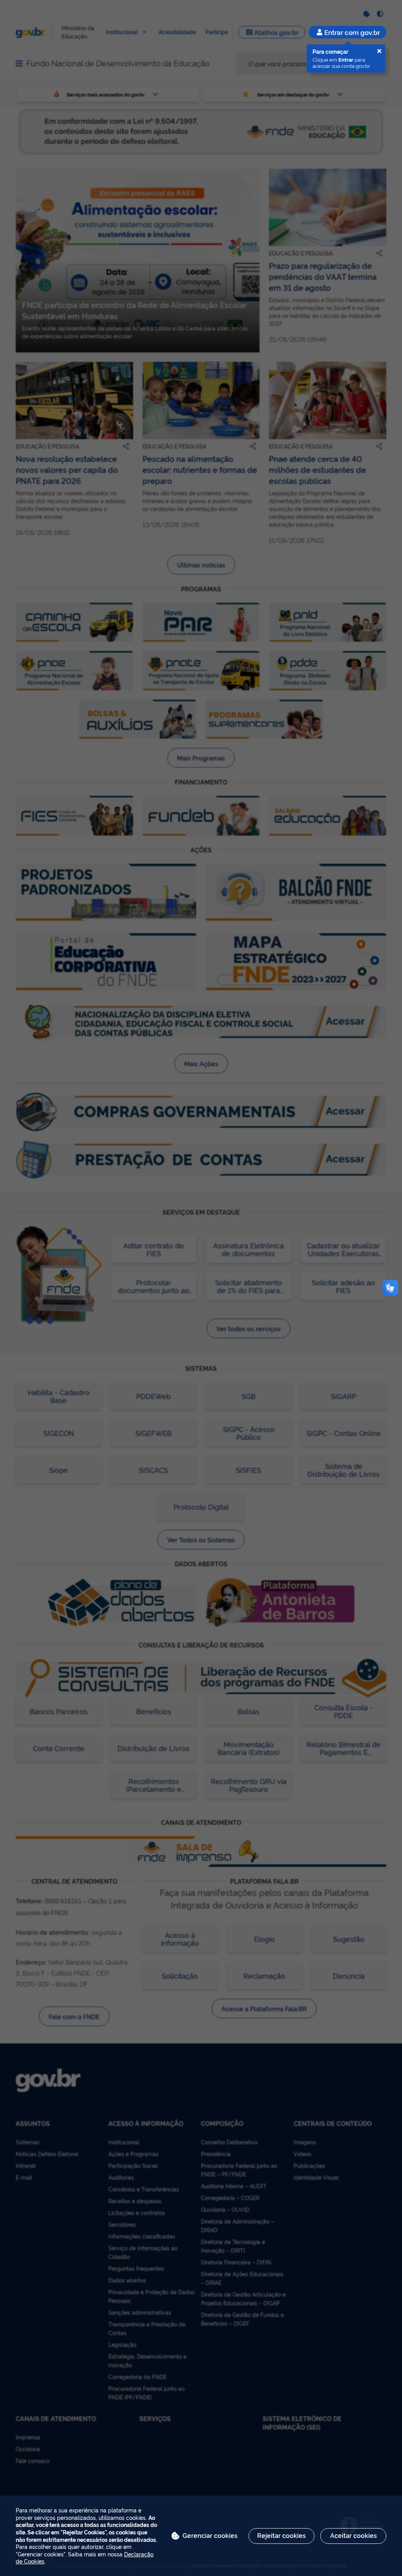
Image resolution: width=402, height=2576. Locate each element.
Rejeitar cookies (281, 2535)
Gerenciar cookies (210, 2535)
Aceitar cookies (354, 2535)
